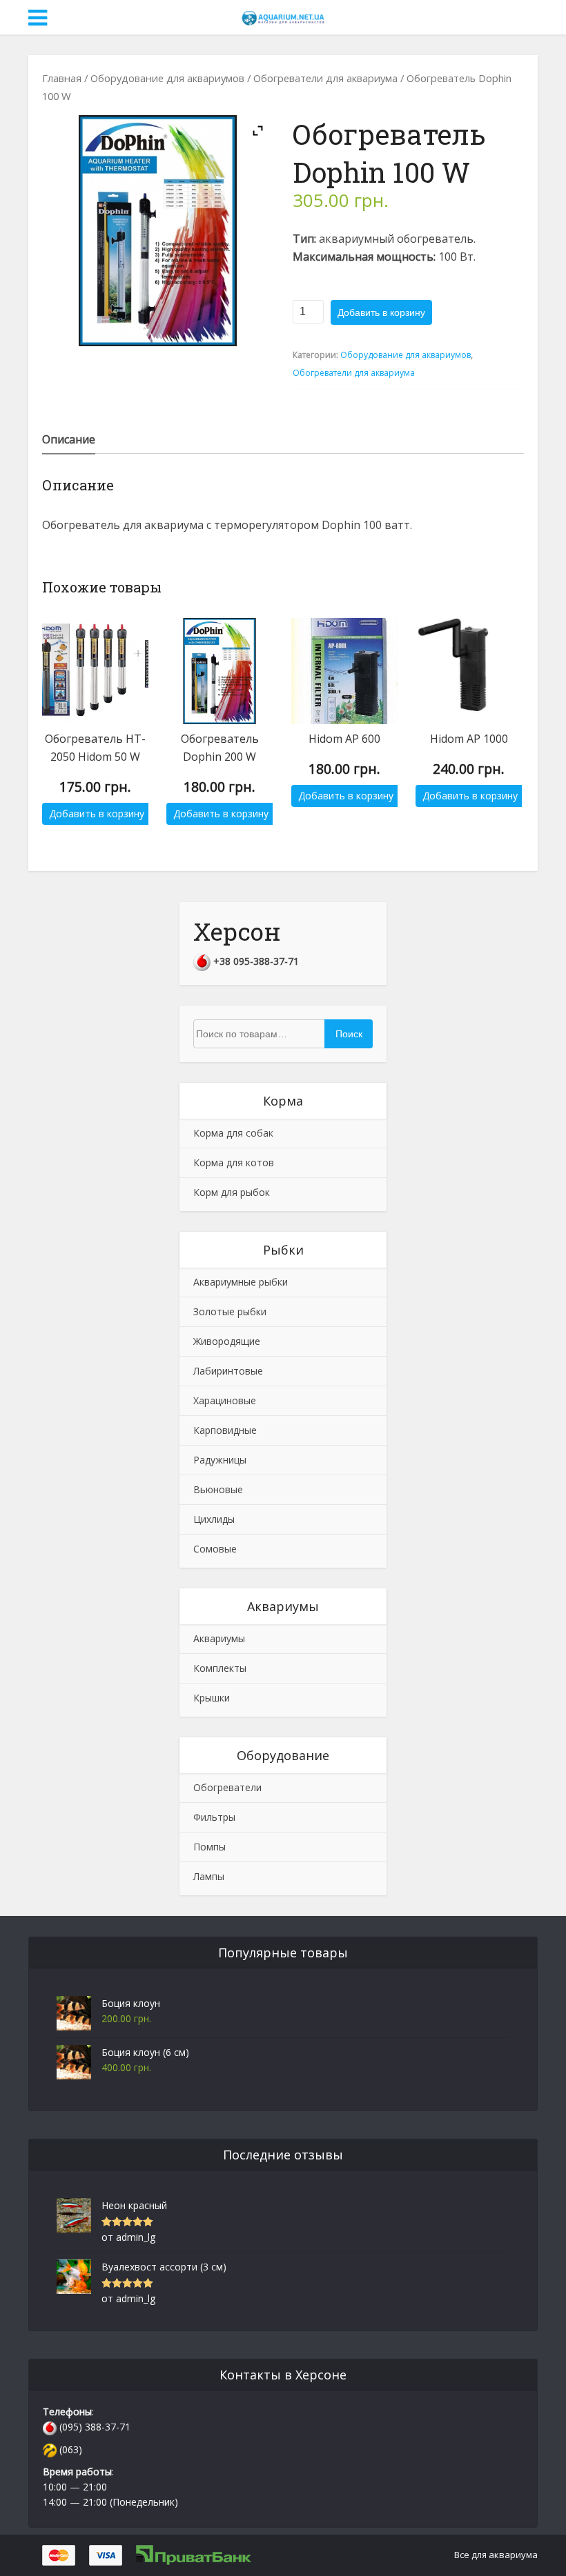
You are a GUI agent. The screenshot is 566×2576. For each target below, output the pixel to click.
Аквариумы (219, 1638)
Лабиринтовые (228, 1371)
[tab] (69, 439)
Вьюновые (218, 1489)
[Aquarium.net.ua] (283, 16)
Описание (69, 439)
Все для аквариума (496, 2555)
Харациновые (225, 1400)
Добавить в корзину (381, 312)
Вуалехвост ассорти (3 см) (164, 2267)
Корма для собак (233, 1133)
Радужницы (220, 1460)
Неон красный (134, 2205)
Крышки (212, 1698)
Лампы (209, 1876)
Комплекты (220, 1668)
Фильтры (214, 1817)
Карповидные (225, 1430)
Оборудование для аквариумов (167, 78)
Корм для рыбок (232, 1192)
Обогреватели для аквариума (325, 78)
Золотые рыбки (230, 1311)
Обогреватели (227, 1787)
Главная (62, 78)
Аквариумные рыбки (241, 1282)
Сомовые (215, 1549)
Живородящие (227, 1341)
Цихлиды (214, 1519)
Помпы (209, 1847)
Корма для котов (234, 1162)
